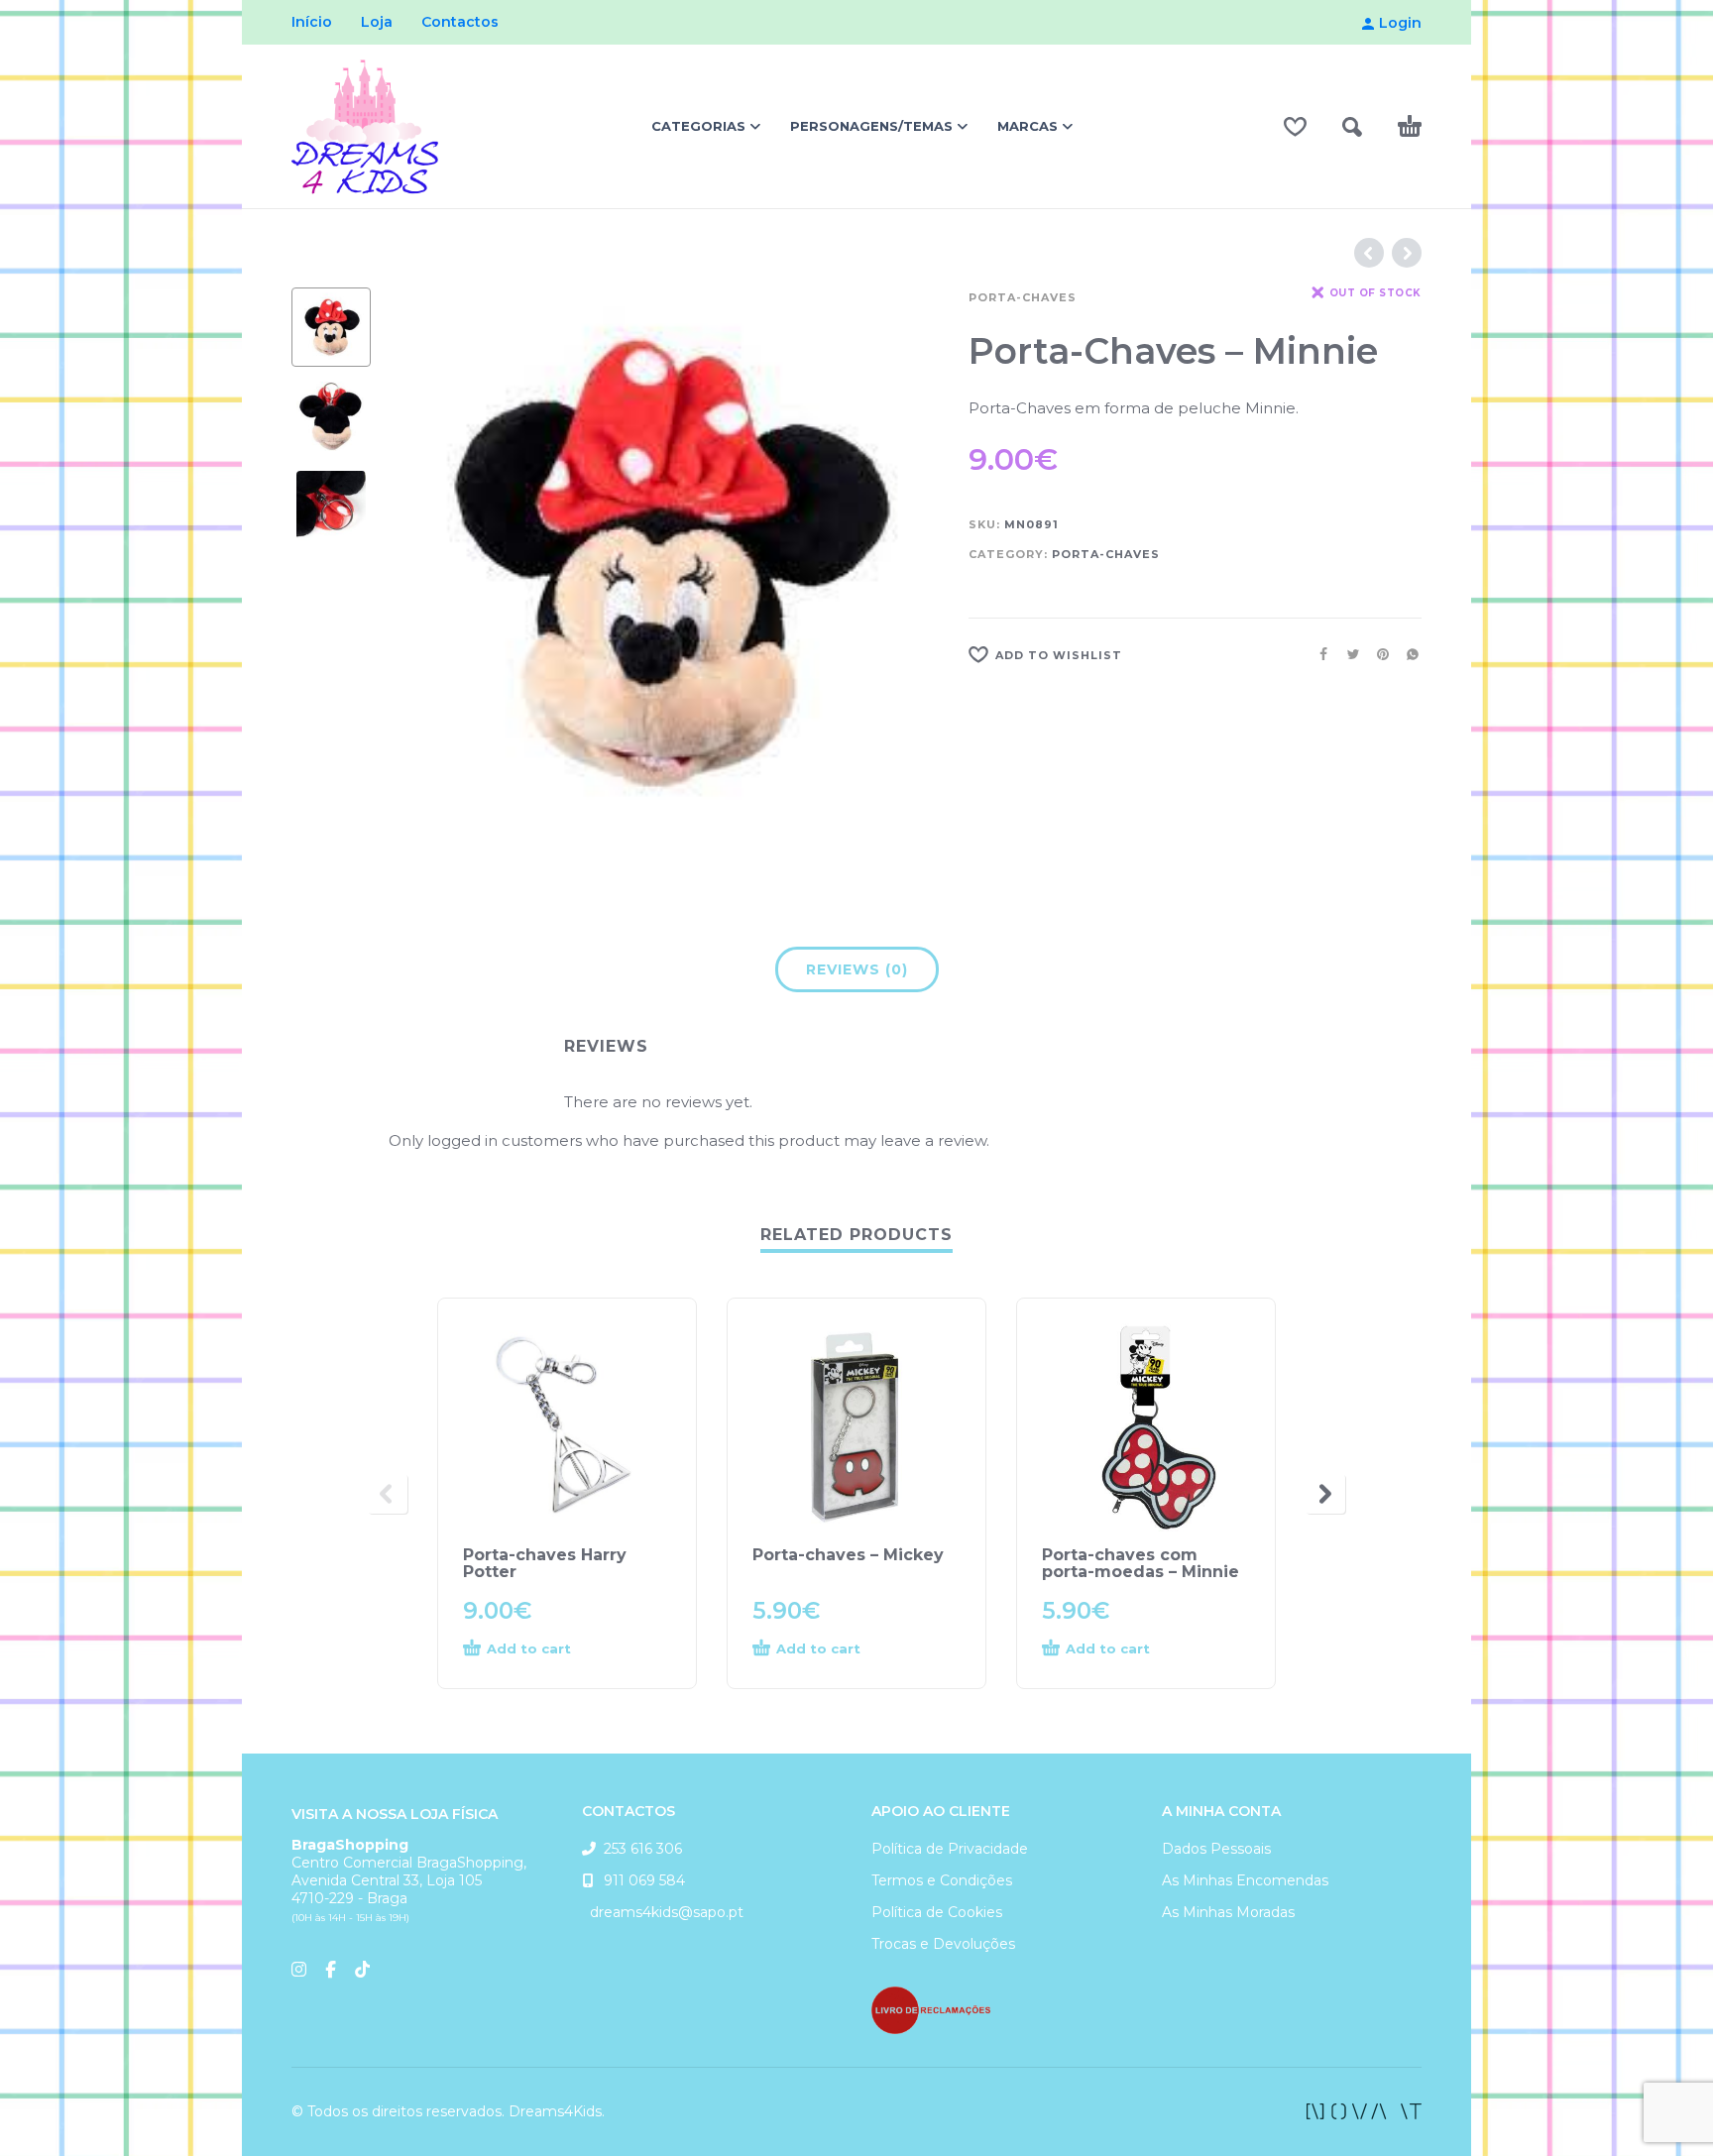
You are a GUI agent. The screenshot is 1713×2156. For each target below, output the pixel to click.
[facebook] (1364, 2111)
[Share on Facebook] (1317, 654)
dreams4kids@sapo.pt (663, 1912)
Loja (377, 22)
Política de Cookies (937, 1912)
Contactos (460, 22)
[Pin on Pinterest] (1377, 654)
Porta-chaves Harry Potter (545, 1563)
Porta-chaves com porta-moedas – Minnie (1141, 1563)
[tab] (857, 973)
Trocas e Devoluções (943, 1944)
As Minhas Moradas (1228, 1912)
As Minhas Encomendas (1245, 1880)
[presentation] (430, 563)
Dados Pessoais (1216, 1849)
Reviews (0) (857, 969)
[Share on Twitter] (1347, 654)
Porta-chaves (1023, 297)
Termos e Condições (942, 1880)
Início (312, 22)
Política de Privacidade (950, 1849)
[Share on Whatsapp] (1407, 654)
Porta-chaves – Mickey (848, 1555)
